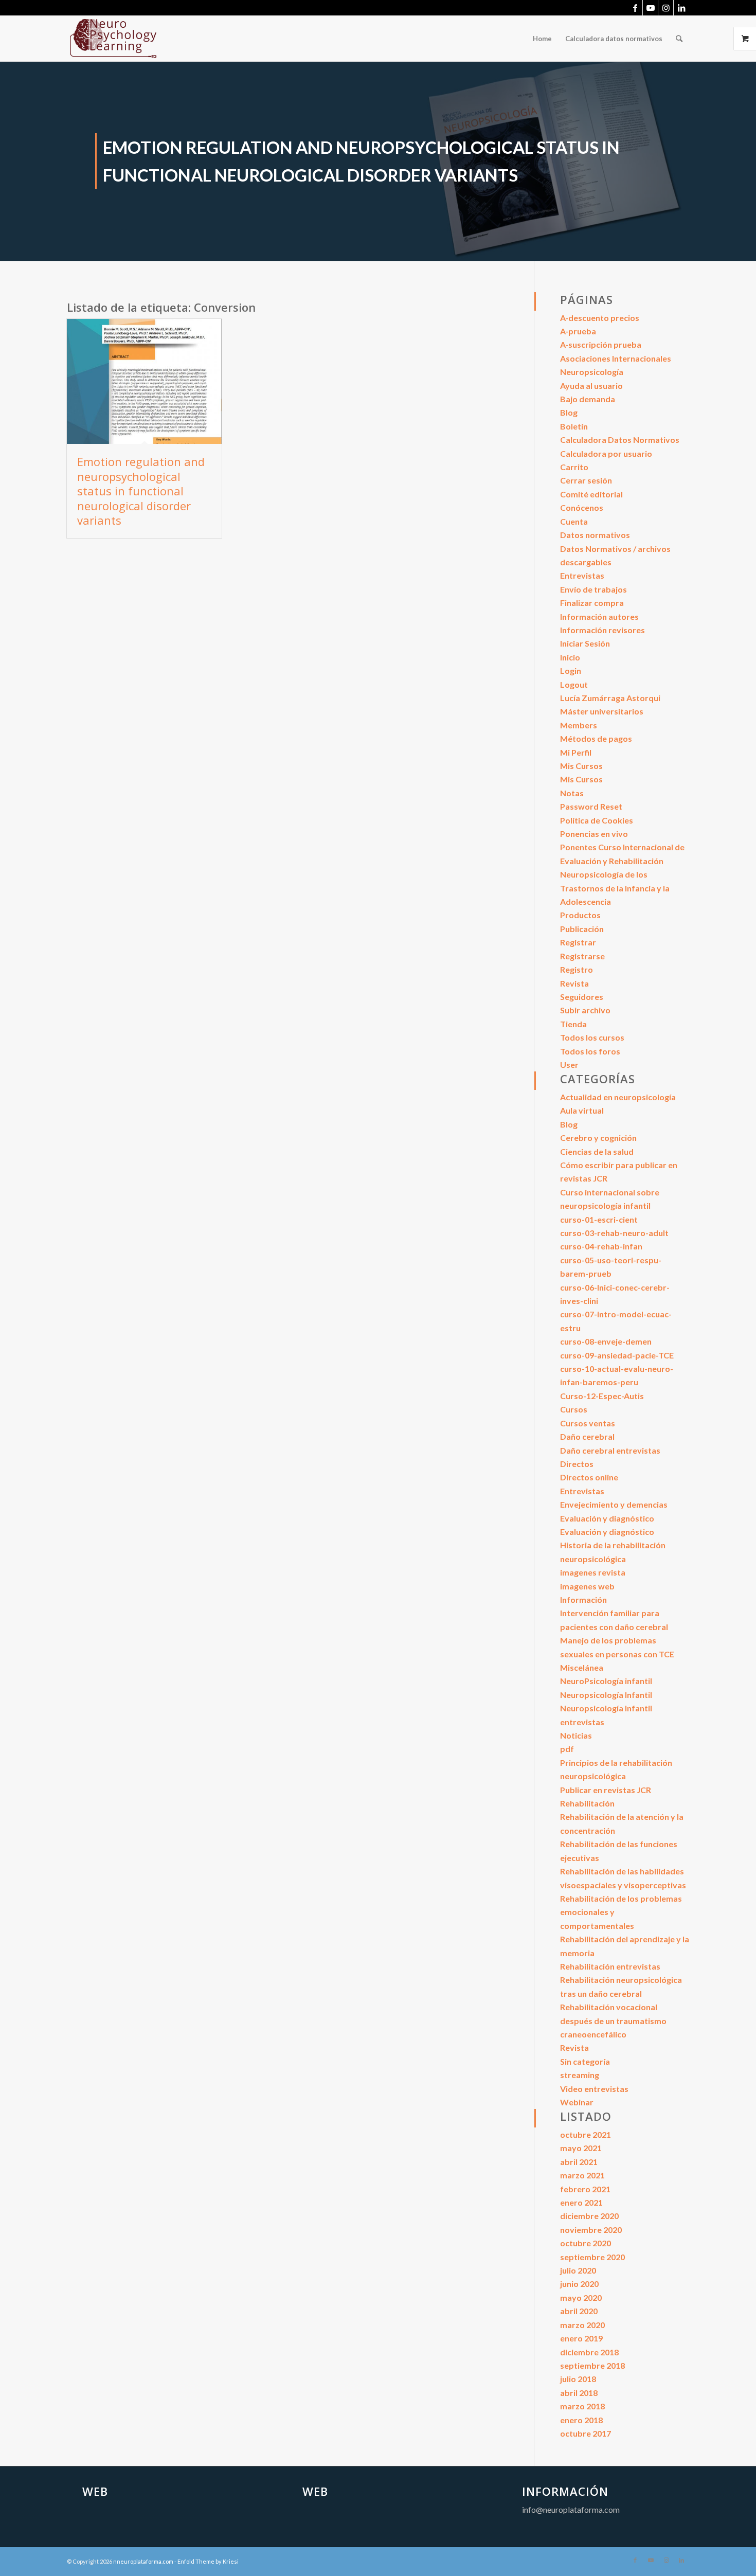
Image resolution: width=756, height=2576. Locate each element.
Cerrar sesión (586, 480)
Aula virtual (582, 1110)
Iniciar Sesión (585, 643)
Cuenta (574, 521)
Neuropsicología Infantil (606, 1695)
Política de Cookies (597, 820)
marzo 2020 (582, 2325)
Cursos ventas (588, 1423)
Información (583, 1599)
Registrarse (582, 956)
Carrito (574, 467)
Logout (574, 684)
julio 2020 (578, 2270)
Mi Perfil (576, 752)
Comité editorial (591, 494)
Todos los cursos (592, 1037)
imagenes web (587, 1586)
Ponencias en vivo (594, 834)
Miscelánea (582, 1667)
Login (571, 670)
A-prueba (578, 331)
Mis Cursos (581, 766)
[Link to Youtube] (650, 8)
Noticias (576, 1735)
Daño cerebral (587, 1436)
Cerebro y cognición (598, 1138)
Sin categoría (585, 2061)
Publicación (582, 929)
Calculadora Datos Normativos (620, 440)
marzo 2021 (582, 2175)
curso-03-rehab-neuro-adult (614, 1233)
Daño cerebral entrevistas (610, 1450)
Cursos (574, 1409)
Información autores (599, 616)
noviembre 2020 (591, 2230)
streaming (580, 2075)
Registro (577, 969)
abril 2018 (579, 2393)
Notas (572, 793)
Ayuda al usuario (591, 386)
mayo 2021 (581, 2148)
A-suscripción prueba (601, 344)
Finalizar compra (592, 603)
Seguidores (582, 997)
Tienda (573, 1024)
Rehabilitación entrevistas (610, 1966)
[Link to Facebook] (635, 8)
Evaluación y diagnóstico (607, 1518)
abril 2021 (579, 2162)
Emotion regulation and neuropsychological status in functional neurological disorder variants (141, 491)
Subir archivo (585, 1010)
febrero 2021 (585, 2189)
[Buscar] (679, 39)
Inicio (570, 657)
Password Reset (591, 806)
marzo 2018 (582, 2406)
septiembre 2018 (592, 2365)
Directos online (589, 1477)
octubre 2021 (586, 2134)
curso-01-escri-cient (599, 1219)
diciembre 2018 (589, 2352)
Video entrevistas (594, 2089)
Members (579, 725)
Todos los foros (590, 1051)
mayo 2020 (581, 2297)
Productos (580, 915)
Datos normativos (595, 535)
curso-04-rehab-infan (601, 1246)
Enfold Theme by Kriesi (208, 2561)
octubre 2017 (586, 2433)
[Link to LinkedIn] (681, 8)
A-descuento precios (600, 318)
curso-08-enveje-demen (606, 1341)
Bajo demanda (588, 399)
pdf (567, 1749)
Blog (569, 412)
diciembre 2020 (589, 2216)
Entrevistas (582, 575)
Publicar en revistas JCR (606, 1790)
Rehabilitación (587, 1803)
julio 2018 (578, 2379)
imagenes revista (593, 1572)
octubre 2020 (586, 2243)
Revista (574, 983)
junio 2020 (579, 2284)
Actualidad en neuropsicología (618, 1097)
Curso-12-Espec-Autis (602, 1396)
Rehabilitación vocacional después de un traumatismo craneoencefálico (613, 2020)
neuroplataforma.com (145, 2561)
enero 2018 (581, 2420)
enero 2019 (581, 2338)
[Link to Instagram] (666, 8)
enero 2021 (581, 2202)
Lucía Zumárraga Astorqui (610, 698)
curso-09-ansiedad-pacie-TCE (617, 1355)
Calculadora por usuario (606, 453)
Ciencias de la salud (597, 1151)
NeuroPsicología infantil (606, 1681)
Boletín (574, 426)
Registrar (578, 942)
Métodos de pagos (596, 738)
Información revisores (602, 630)
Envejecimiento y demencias (614, 1504)
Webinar (577, 2102)
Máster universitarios (602, 711)
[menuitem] (542, 39)
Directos (577, 1464)
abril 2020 (579, 2311)
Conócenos (582, 507)
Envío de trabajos (593, 589)
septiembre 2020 (592, 2257)
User (569, 1065)
